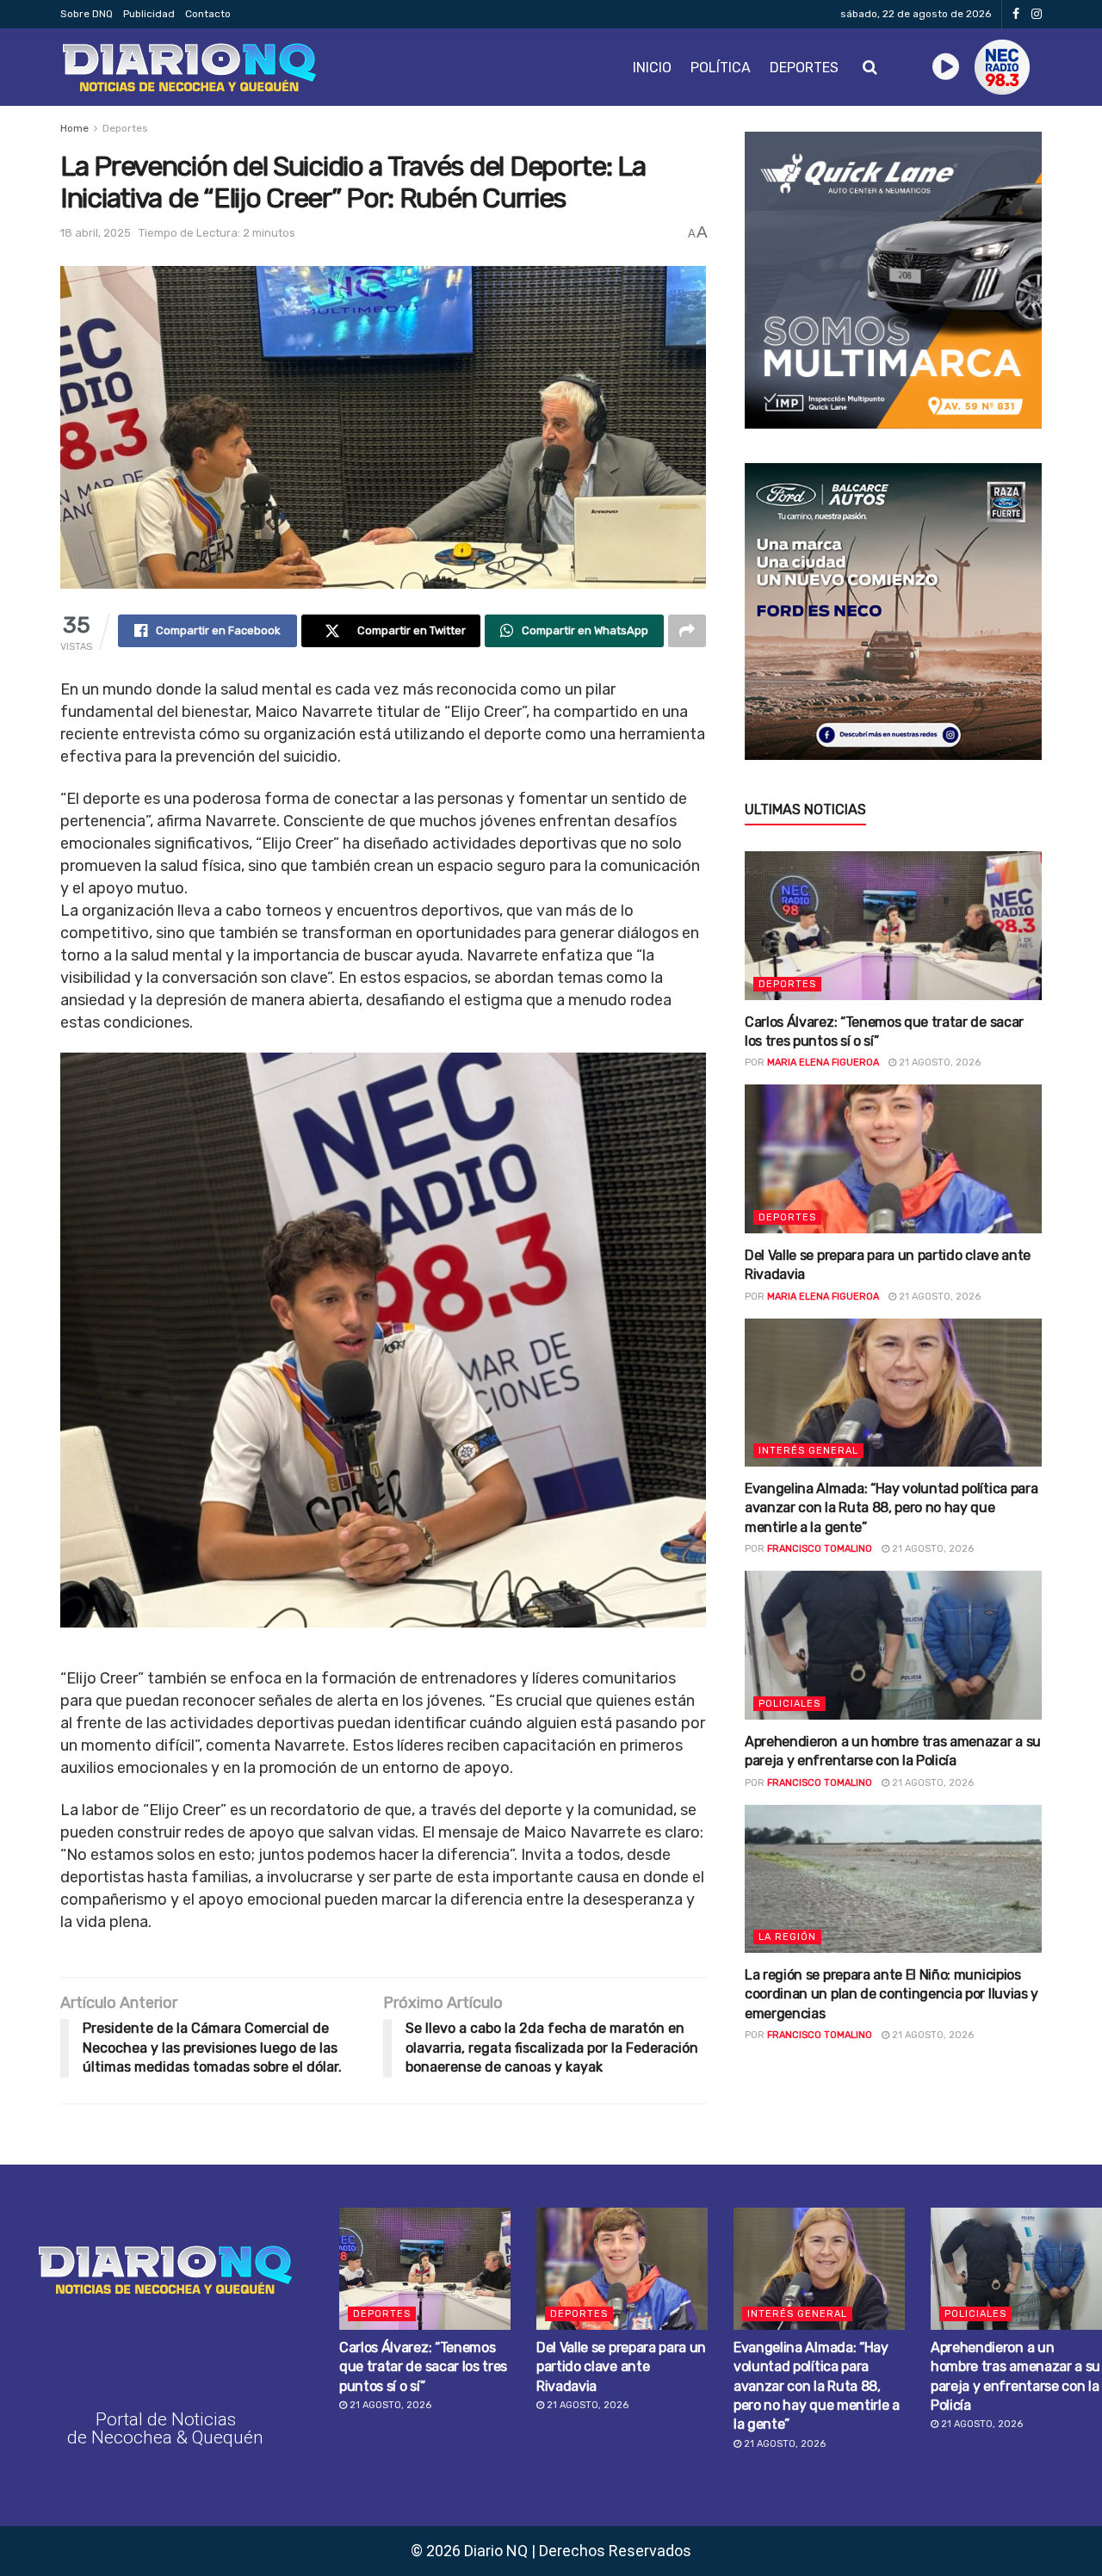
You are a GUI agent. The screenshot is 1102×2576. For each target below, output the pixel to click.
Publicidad (149, 14)
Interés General (808, 1451)
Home (74, 128)
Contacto (208, 14)
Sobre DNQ (87, 14)
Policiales (789, 1704)
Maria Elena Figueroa (823, 1063)
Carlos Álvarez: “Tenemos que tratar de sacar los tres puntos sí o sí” (423, 2367)
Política (721, 68)
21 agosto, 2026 (938, 1063)
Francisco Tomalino (820, 1549)
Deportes (804, 68)
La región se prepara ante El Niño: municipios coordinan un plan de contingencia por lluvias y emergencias (892, 1994)
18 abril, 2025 (96, 233)
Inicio (652, 68)
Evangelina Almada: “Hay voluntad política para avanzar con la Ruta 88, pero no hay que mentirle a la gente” (891, 1508)
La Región (787, 1937)
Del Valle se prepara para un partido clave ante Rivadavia (621, 2367)
